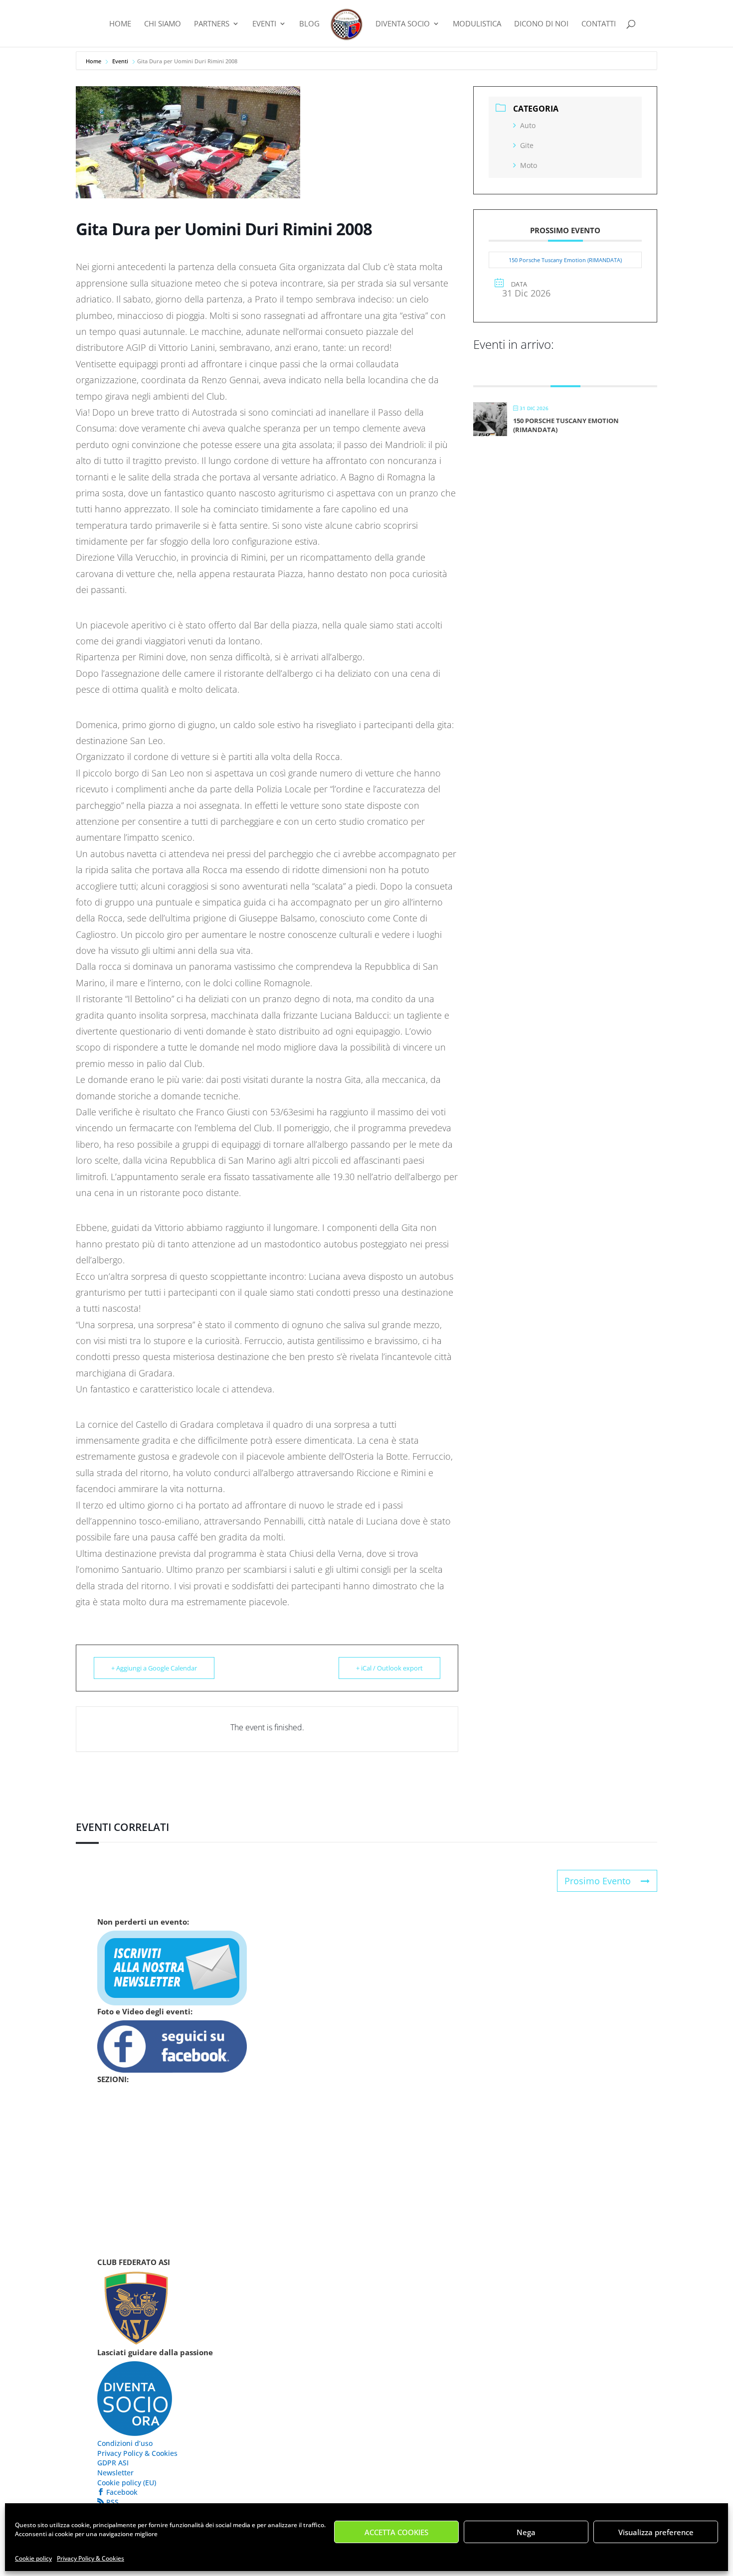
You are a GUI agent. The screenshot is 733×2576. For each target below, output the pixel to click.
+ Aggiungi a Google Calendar (154, 1668)
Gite (527, 145)
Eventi (264, 24)
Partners (212, 24)
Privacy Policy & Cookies (91, 2558)
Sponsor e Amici (136, 2187)
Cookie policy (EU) (127, 2483)
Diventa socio (132, 2220)
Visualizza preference (656, 2532)
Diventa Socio (403, 24)
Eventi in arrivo (137, 2122)
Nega (526, 2532)
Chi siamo (163, 24)
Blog (309, 24)
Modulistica (477, 24)
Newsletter (115, 2473)
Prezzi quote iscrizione (154, 2236)
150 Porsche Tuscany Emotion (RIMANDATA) (565, 260)
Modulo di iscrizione (149, 2253)
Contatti (599, 24)
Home (120, 24)
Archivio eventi (135, 2138)
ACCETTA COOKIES (396, 2532)
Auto (528, 125)
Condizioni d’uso (125, 2443)
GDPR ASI (113, 2463)
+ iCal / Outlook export (389, 1668)
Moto (529, 165)
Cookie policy (33, 2558)
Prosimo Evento (598, 1881)
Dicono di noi (541, 24)
